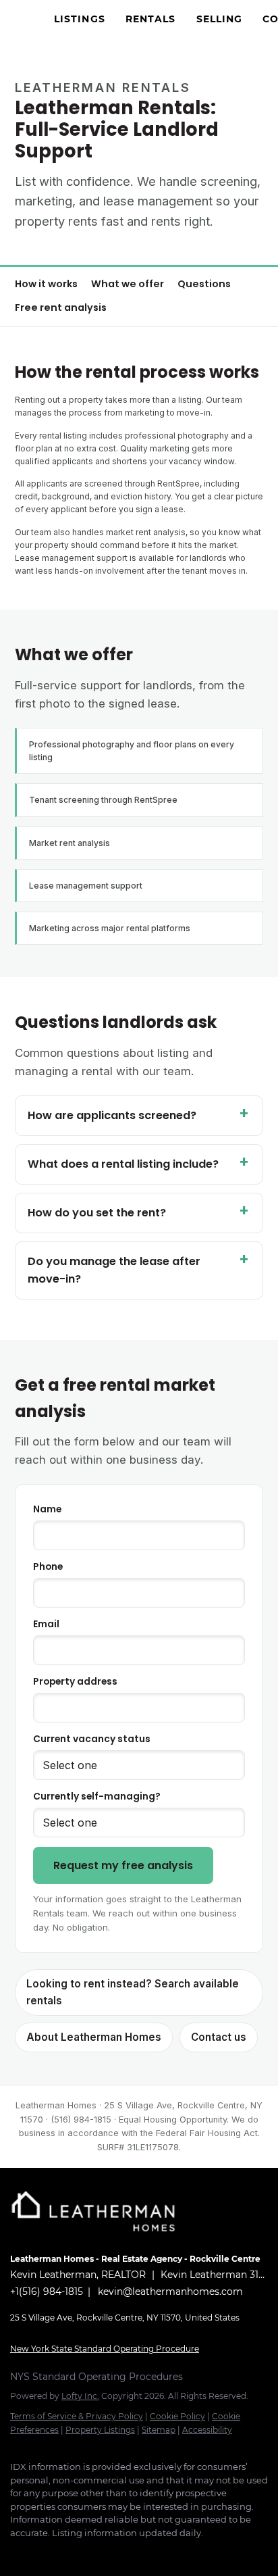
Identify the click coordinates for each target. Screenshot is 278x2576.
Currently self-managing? (97, 1797)
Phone (48, 1567)
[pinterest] (152, 2553)
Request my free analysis (123, 1865)
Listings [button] (80, 19)
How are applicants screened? (112, 1115)
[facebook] (17, 2553)
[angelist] (179, 2553)
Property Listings (100, 2430)
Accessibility (207, 2430)
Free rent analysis (61, 307)
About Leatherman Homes (94, 2037)
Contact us (219, 2037)
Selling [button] (220, 19)
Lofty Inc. (80, 2396)
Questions (204, 284)
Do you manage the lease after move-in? (114, 1270)
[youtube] (125, 2553)
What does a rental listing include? (123, 1164)
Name (47, 1509)
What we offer (128, 284)
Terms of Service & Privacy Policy (77, 2416)
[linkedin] (44, 2553)
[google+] (206, 2553)
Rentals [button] (151, 19)
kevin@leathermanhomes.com (170, 2292)
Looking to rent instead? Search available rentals (133, 1992)
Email (46, 1624)
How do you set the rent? (97, 1213)
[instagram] (98, 2553)
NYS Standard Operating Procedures (96, 2377)
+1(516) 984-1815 (47, 2292)
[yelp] (71, 2553)
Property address (75, 1682)
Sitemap (159, 2430)
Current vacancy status (92, 1739)
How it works (46, 284)
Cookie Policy (177, 2416)
